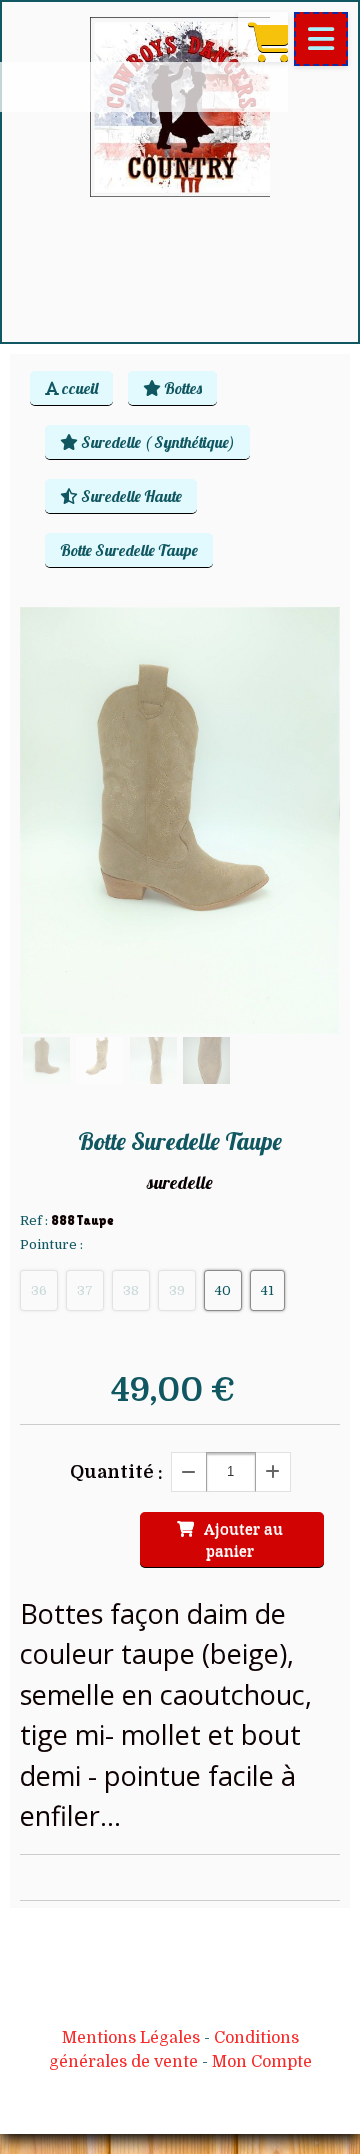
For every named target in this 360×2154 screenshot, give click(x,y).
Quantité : (116, 1472)
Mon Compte (262, 2062)
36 (39, 1290)
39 (177, 1290)
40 (223, 1290)
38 (131, 1290)
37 (85, 1290)
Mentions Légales (131, 2038)
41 (267, 1290)
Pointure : (51, 1244)
